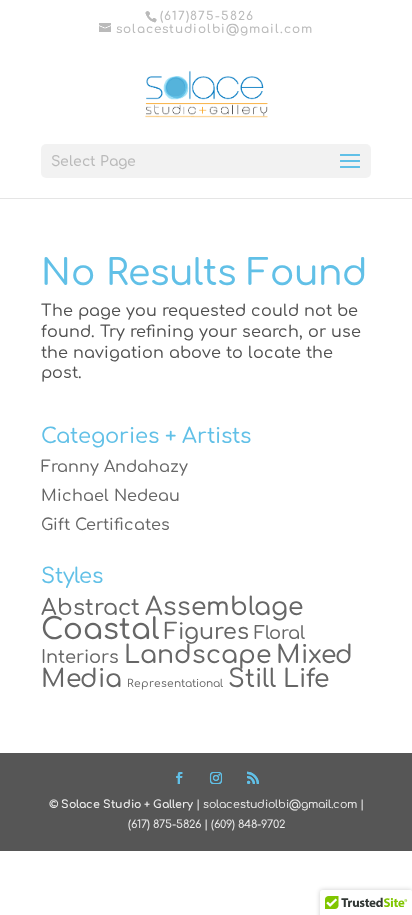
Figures (206, 631)
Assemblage (224, 607)
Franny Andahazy (114, 467)
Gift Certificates (105, 525)
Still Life (278, 679)
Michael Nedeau (110, 496)
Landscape (197, 655)
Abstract (90, 607)
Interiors (80, 657)
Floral (279, 633)
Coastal (100, 629)
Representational (175, 683)
